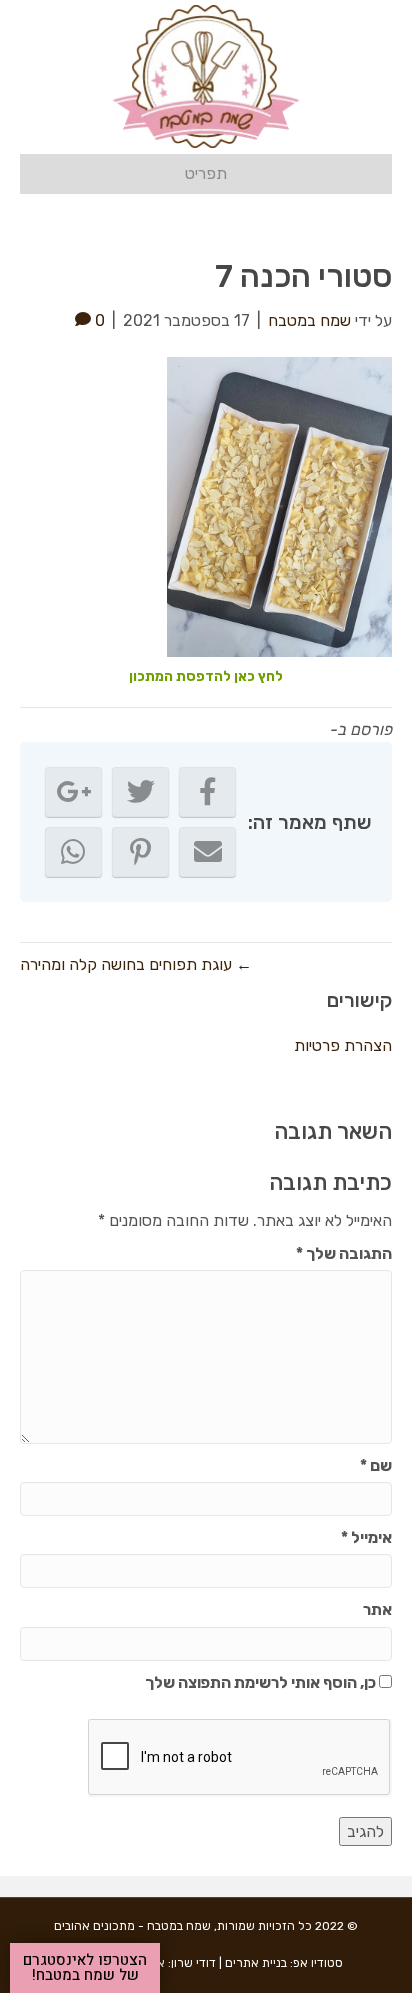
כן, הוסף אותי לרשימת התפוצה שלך (262, 1682)
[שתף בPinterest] (140, 852)
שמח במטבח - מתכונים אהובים (132, 1926)
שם (376, 1465)
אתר (377, 1609)
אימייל (366, 1537)
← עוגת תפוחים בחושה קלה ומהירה (136, 964)
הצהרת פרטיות (343, 1045)
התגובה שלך (344, 1253)
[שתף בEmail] (207, 852)
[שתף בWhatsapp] (73, 852)
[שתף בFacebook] (207, 792)
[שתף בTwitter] (140, 792)
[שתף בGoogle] (73, 792)
